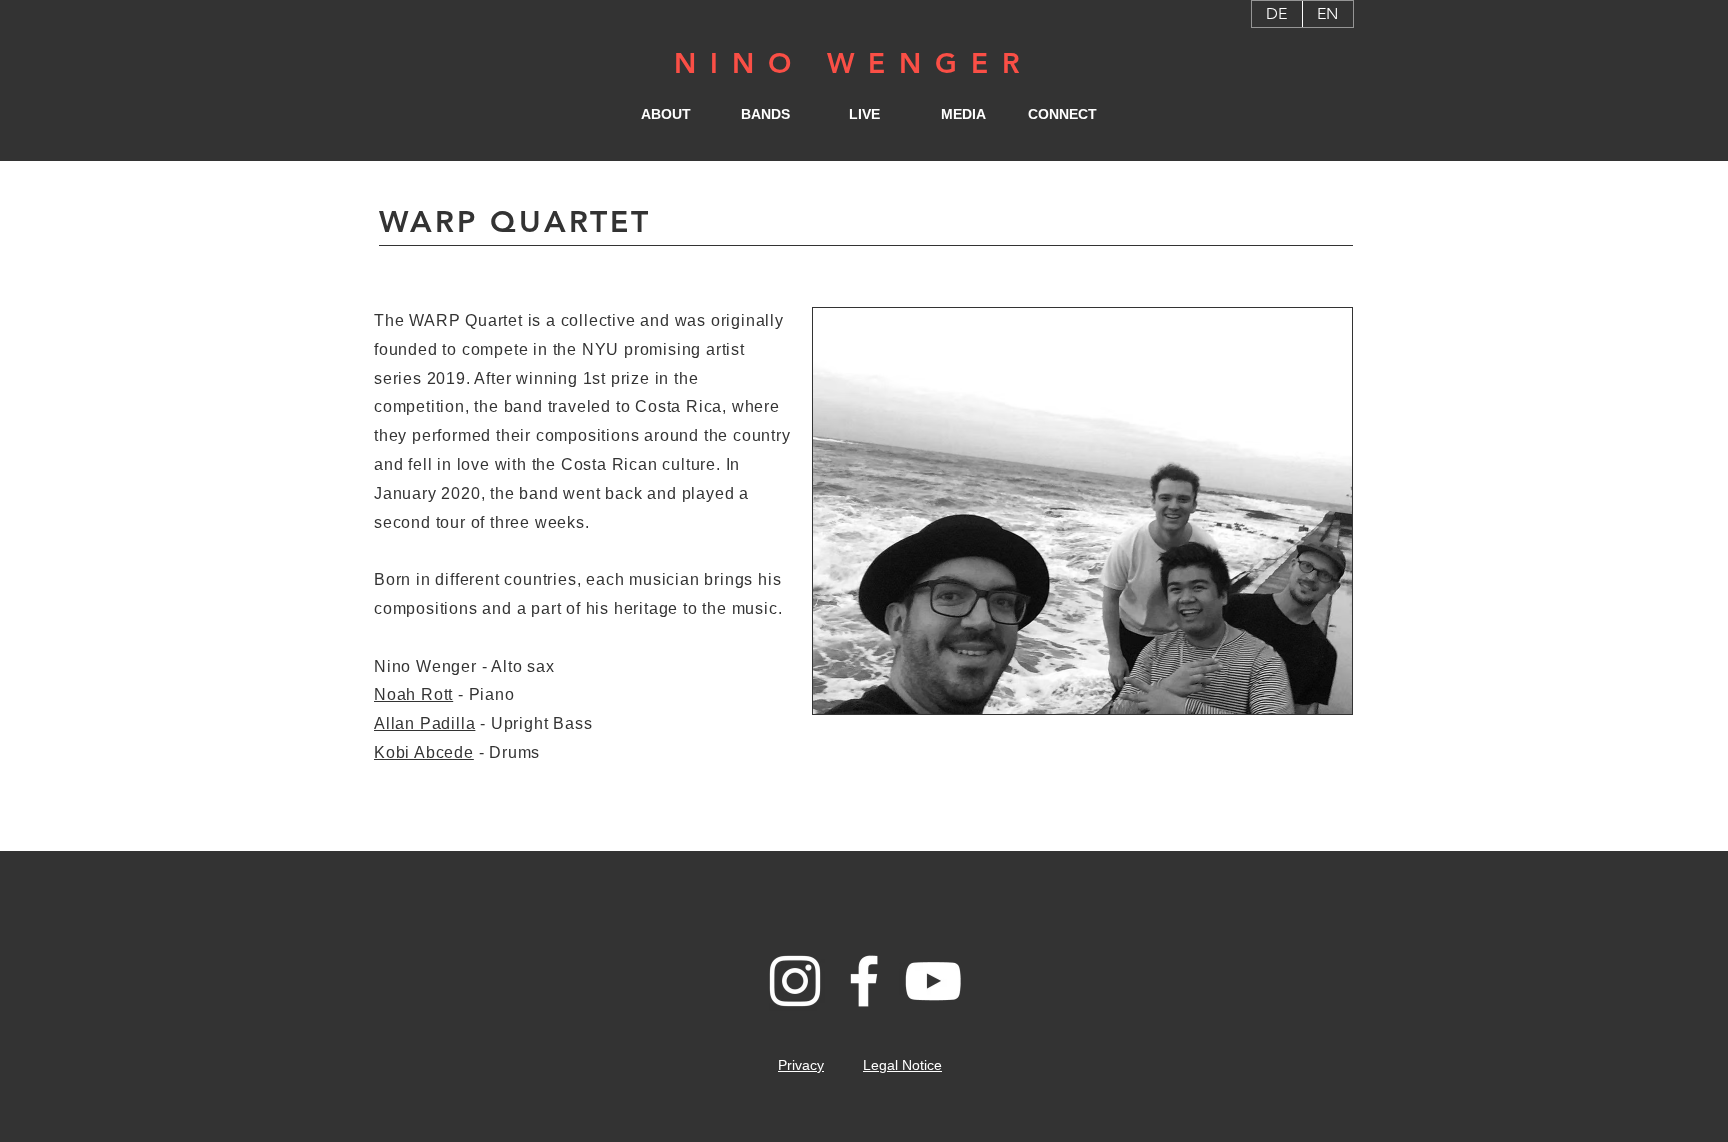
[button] (666, 114)
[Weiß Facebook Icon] (864, 981)
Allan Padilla (424, 723)
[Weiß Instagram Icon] (795, 981)
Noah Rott (413, 694)
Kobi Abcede (424, 752)
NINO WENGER (854, 63)
